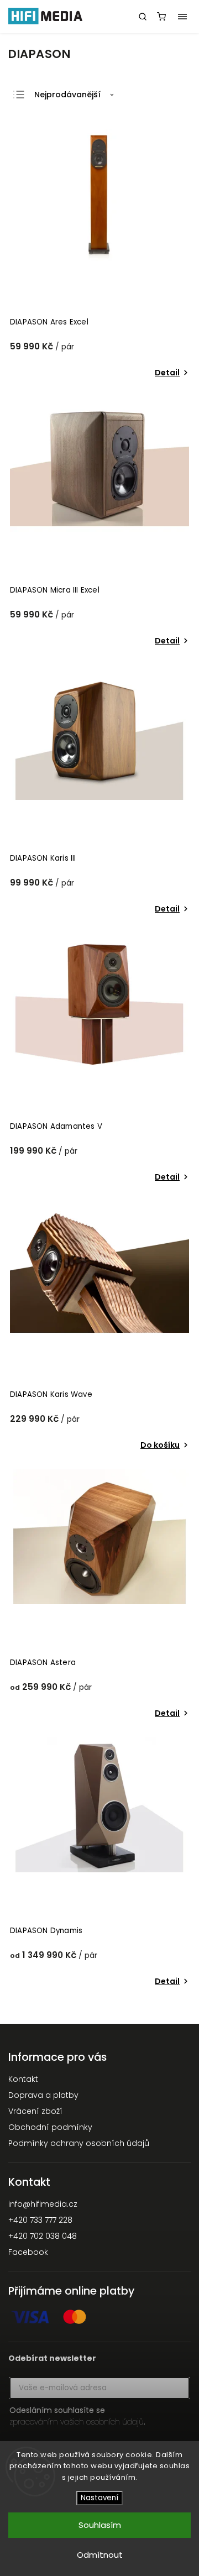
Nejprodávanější (67, 95)
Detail (167, 373)
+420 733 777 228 (40, 2220)
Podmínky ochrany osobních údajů (79, 2143)
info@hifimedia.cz (43, 2204)
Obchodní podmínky (50, 2127)
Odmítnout (100, 2555)
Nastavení (99, 2498)
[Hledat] (143, 17)
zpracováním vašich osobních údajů (77, 2422)
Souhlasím (100, 2525)
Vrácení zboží (35, 2111)
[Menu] (182, 17)
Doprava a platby (43, 2095)
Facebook (28, 2252)
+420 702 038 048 (43, 2236)
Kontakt (23, 2079)
